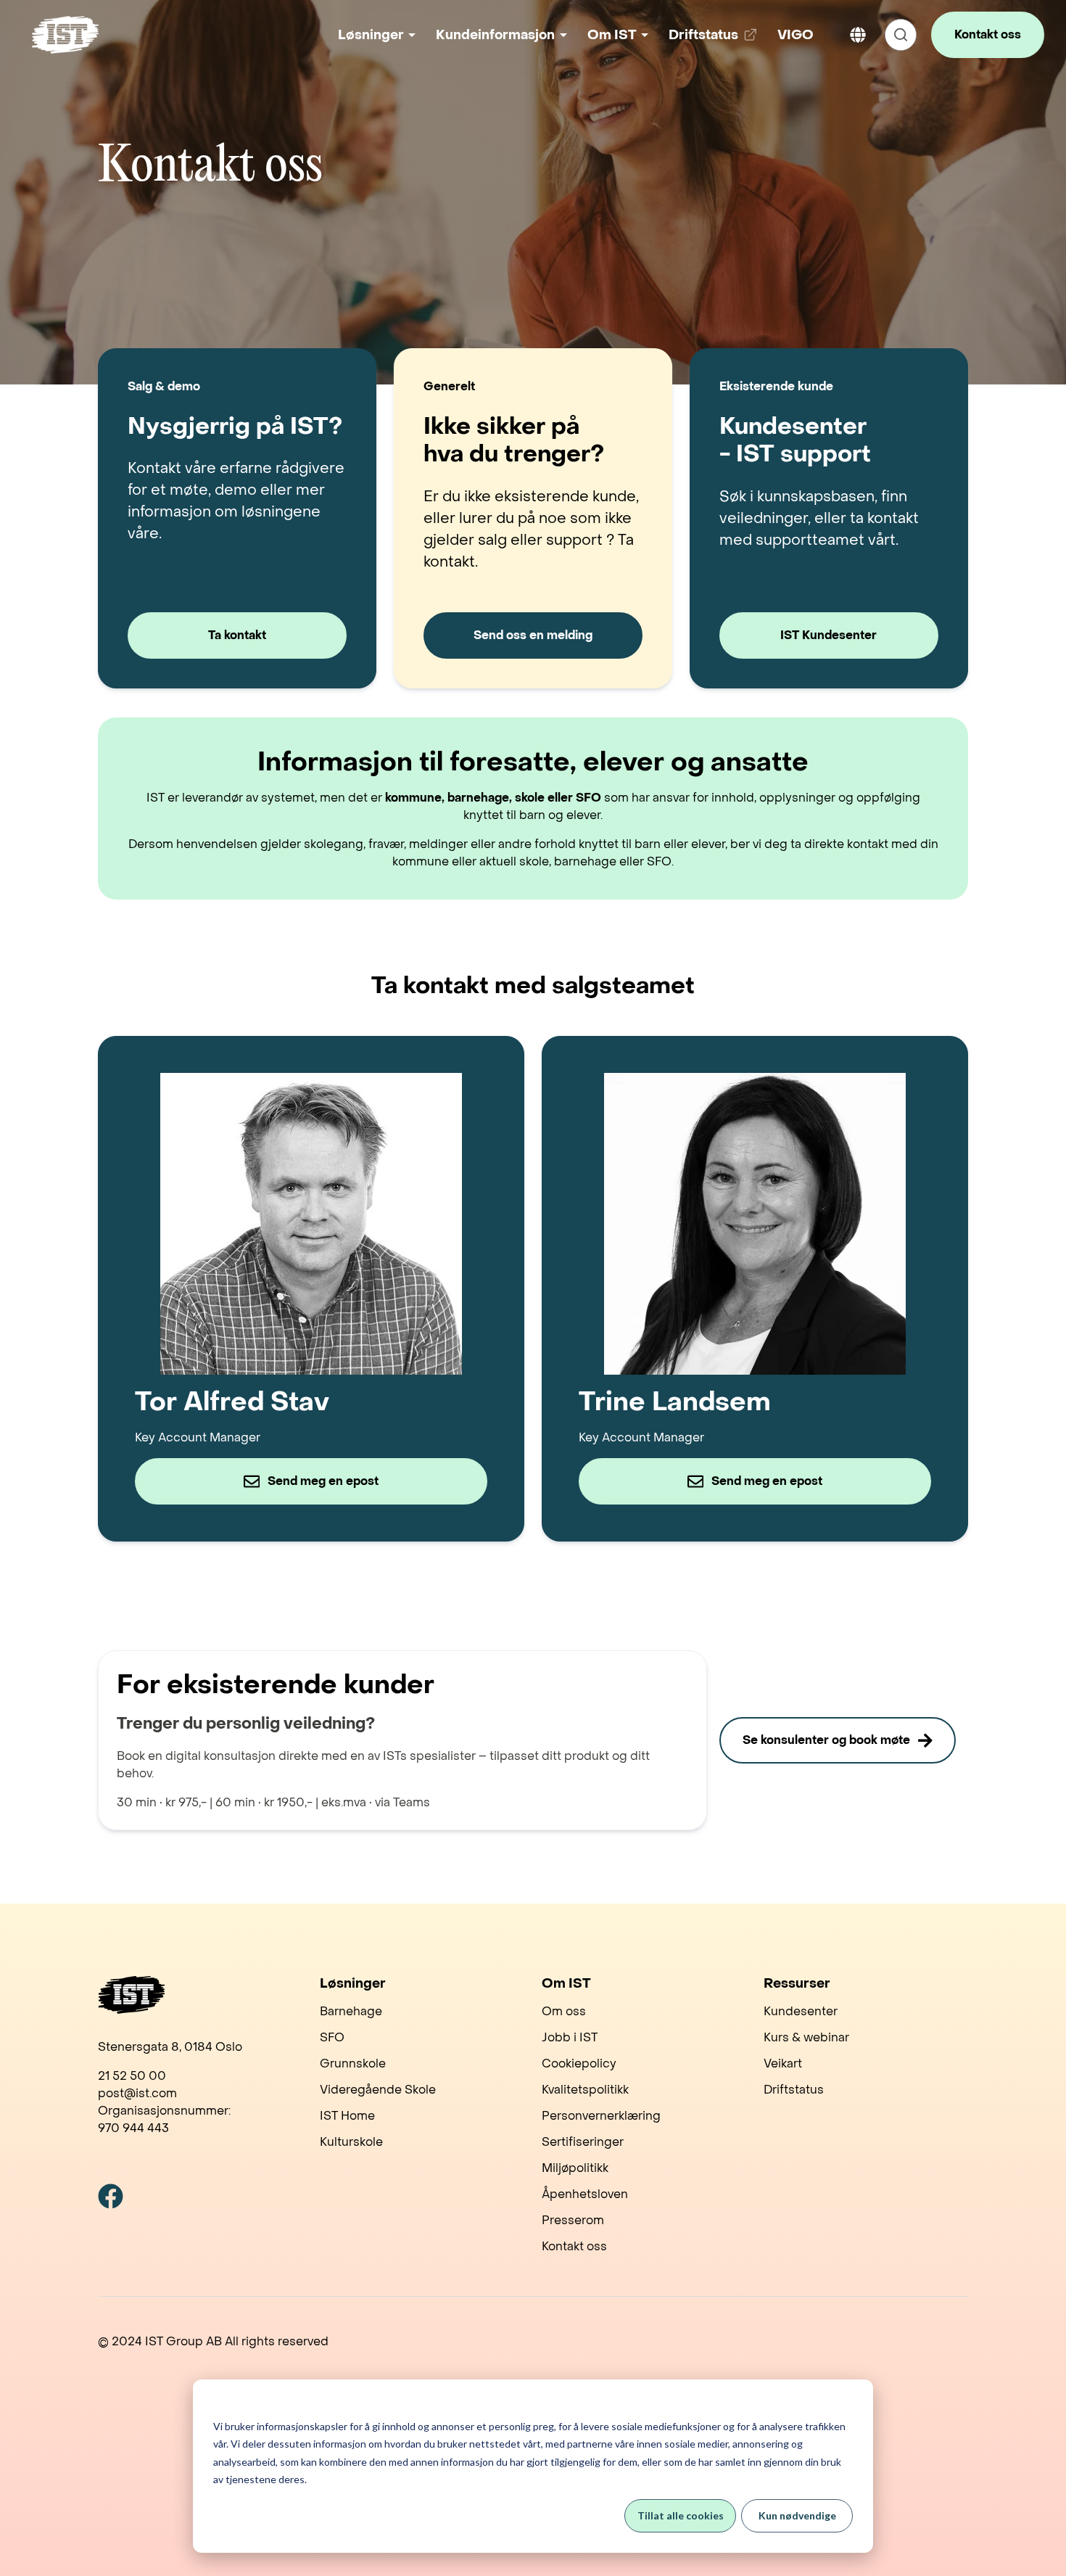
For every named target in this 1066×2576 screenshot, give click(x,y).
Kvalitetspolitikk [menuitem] (585, 2090)
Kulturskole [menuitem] (351, 2142)
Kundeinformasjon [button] (495, 35)
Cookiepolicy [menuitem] (579, 2063)
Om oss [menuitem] (564, 2011)
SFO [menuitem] (332, 2037)
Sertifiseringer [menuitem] (583, 2142)
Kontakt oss (988, 34)
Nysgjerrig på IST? (235, 427)
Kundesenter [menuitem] (801, 2011)
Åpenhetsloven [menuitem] (585, 2194)
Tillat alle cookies (681, 2515)
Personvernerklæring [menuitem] (601, 2116)
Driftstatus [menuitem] (794, 2090)
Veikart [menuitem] (783, 2063)
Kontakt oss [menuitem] (574, 2246)
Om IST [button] (612, 35)
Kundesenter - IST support (795, 441)
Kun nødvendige (797, 2515)
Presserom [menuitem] (573, 2220)
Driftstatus (715, 40)
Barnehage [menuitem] (351, 2011)
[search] (901, 35)
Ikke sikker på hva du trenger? (514, 441)
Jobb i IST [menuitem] (570, 2037)
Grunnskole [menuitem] (353, 2063)
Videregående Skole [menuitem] (378, 2090)
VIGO (796, 35)
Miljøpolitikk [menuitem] (575, 2168)
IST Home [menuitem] (347, 2116)
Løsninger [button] (371, 35)
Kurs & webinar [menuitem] (806, 2037)
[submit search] (901, 35)
